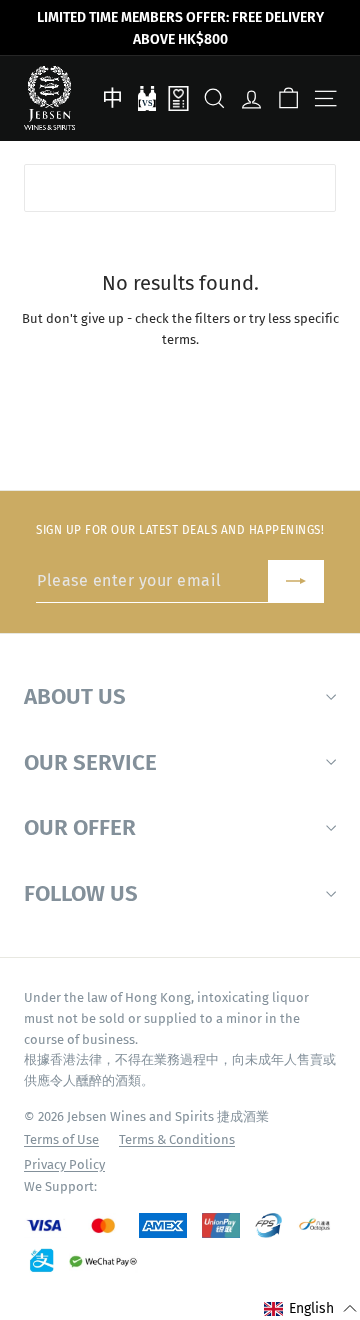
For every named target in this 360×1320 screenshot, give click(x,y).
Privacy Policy (64, 1164)
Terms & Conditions (177, 1139)
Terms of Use (61, 1139)
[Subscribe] (296, 581)
